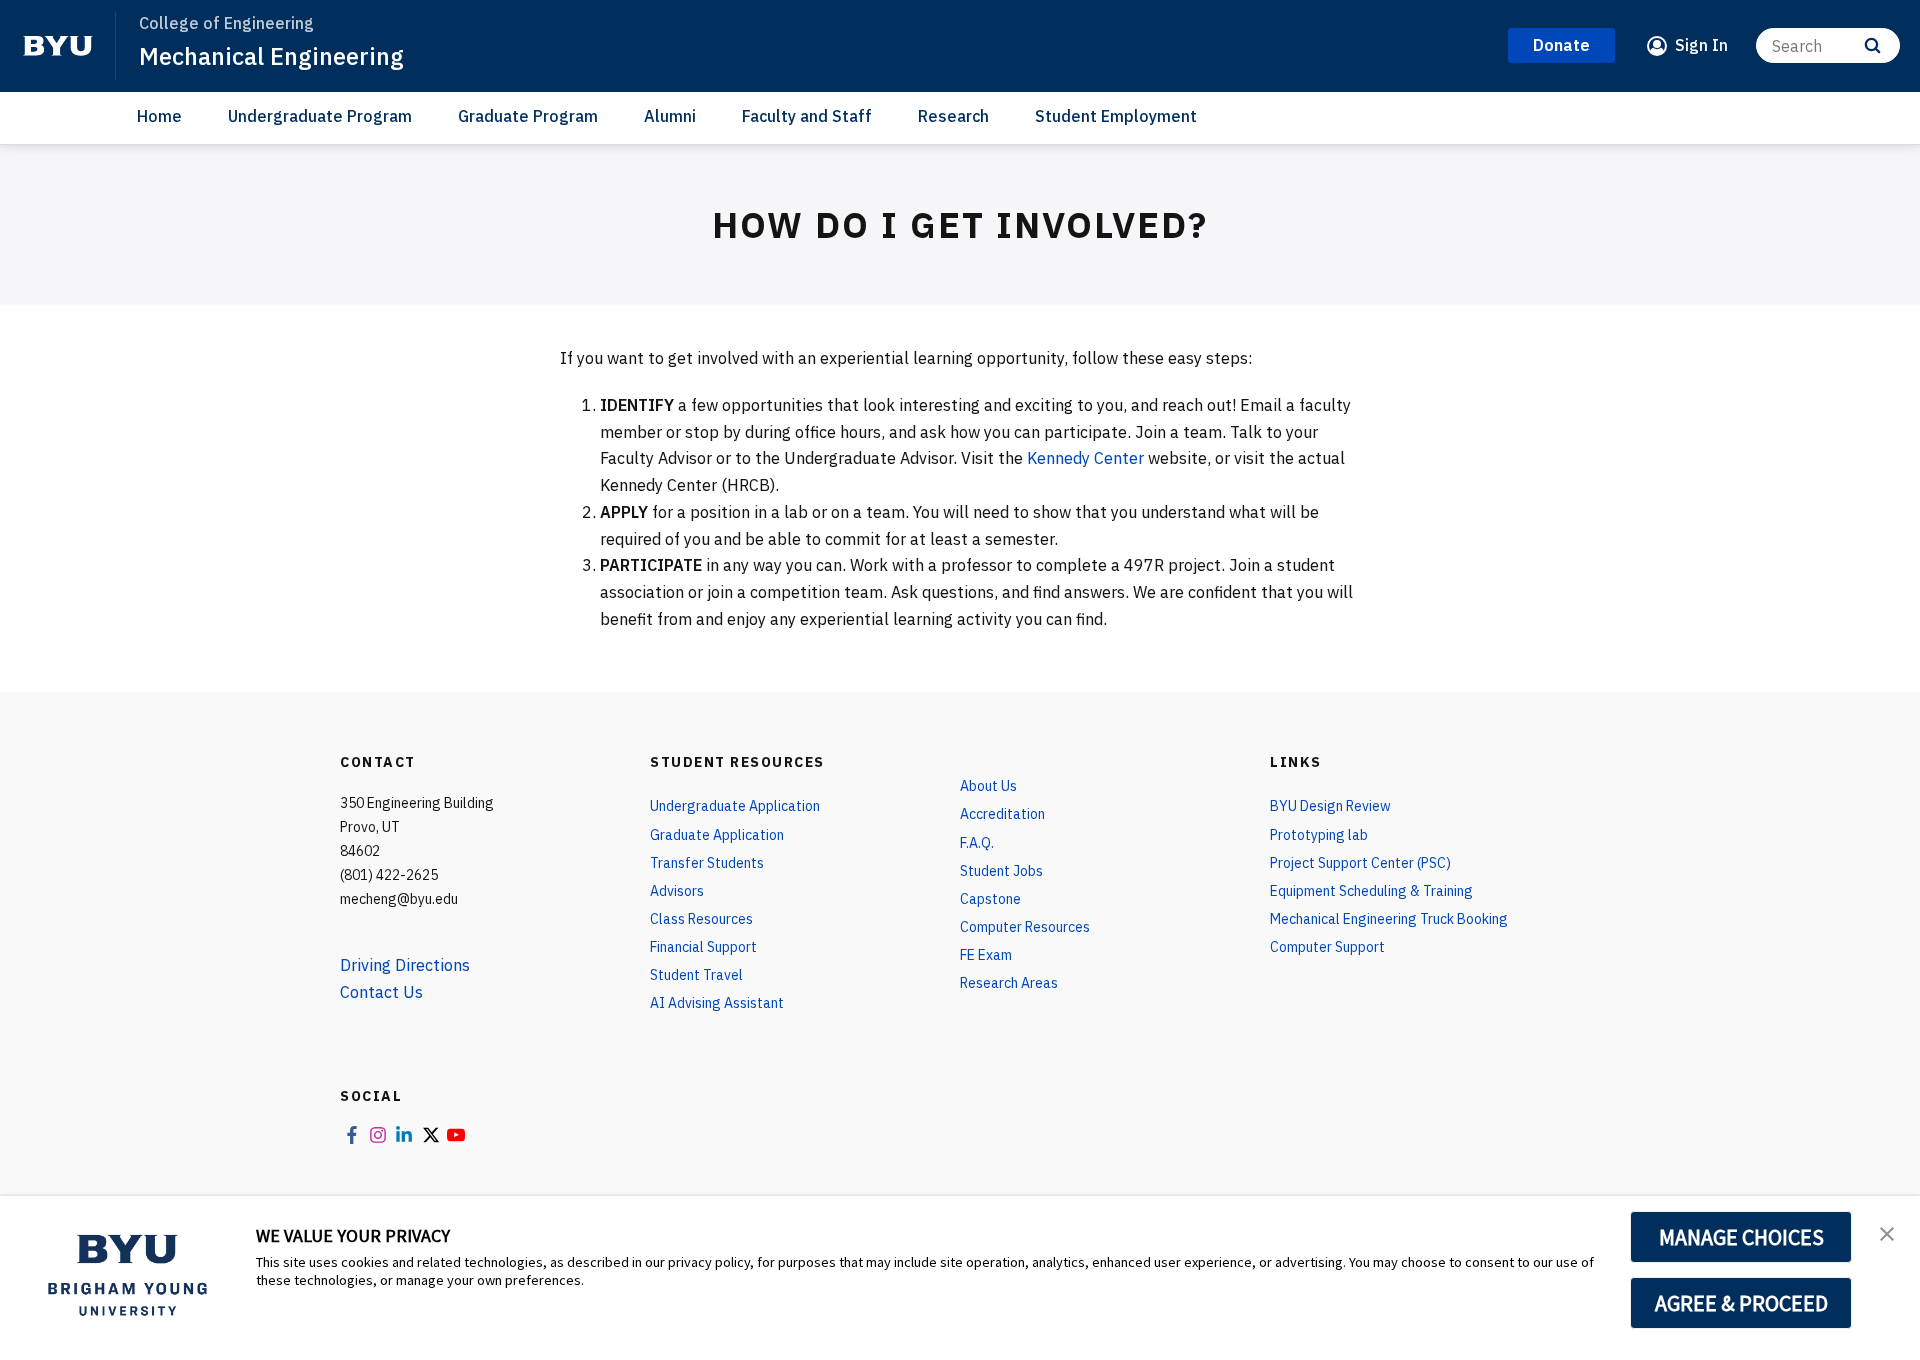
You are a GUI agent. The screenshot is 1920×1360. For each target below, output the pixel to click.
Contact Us (381, 992)
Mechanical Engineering (271, 56)
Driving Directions (405, 965)
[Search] (1872, 45)
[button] (1887, 1232)
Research (953, 116)
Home (159, 116)
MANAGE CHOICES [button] (1741, 1237)
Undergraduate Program (320, 116)
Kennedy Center (1085, 458)
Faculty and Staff (807, 116)
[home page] (58, 46)
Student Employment (1116, 116)
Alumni (670, 116)
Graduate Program (528, 116)
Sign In (1701, 45)
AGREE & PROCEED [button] (1741, 1303)
